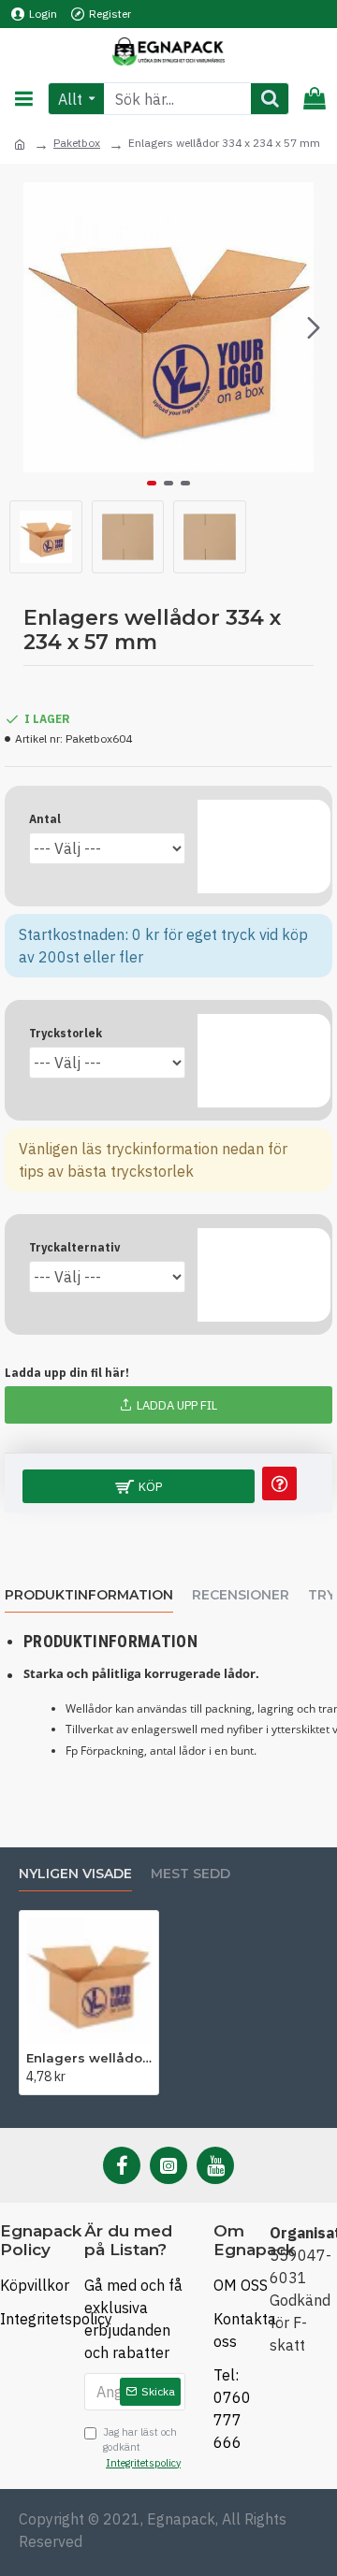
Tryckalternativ (74, 1247)
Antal (45, 819)
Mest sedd (190, 1874)
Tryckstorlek (66, 1033)
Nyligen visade (75, 1874)
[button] (23, 327)
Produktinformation (89, 1595)
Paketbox (77, 143)
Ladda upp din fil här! (67, 1373)
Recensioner (241, 1595)
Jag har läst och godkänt (142, 2447)
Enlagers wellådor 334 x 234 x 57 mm (89, 2058)
